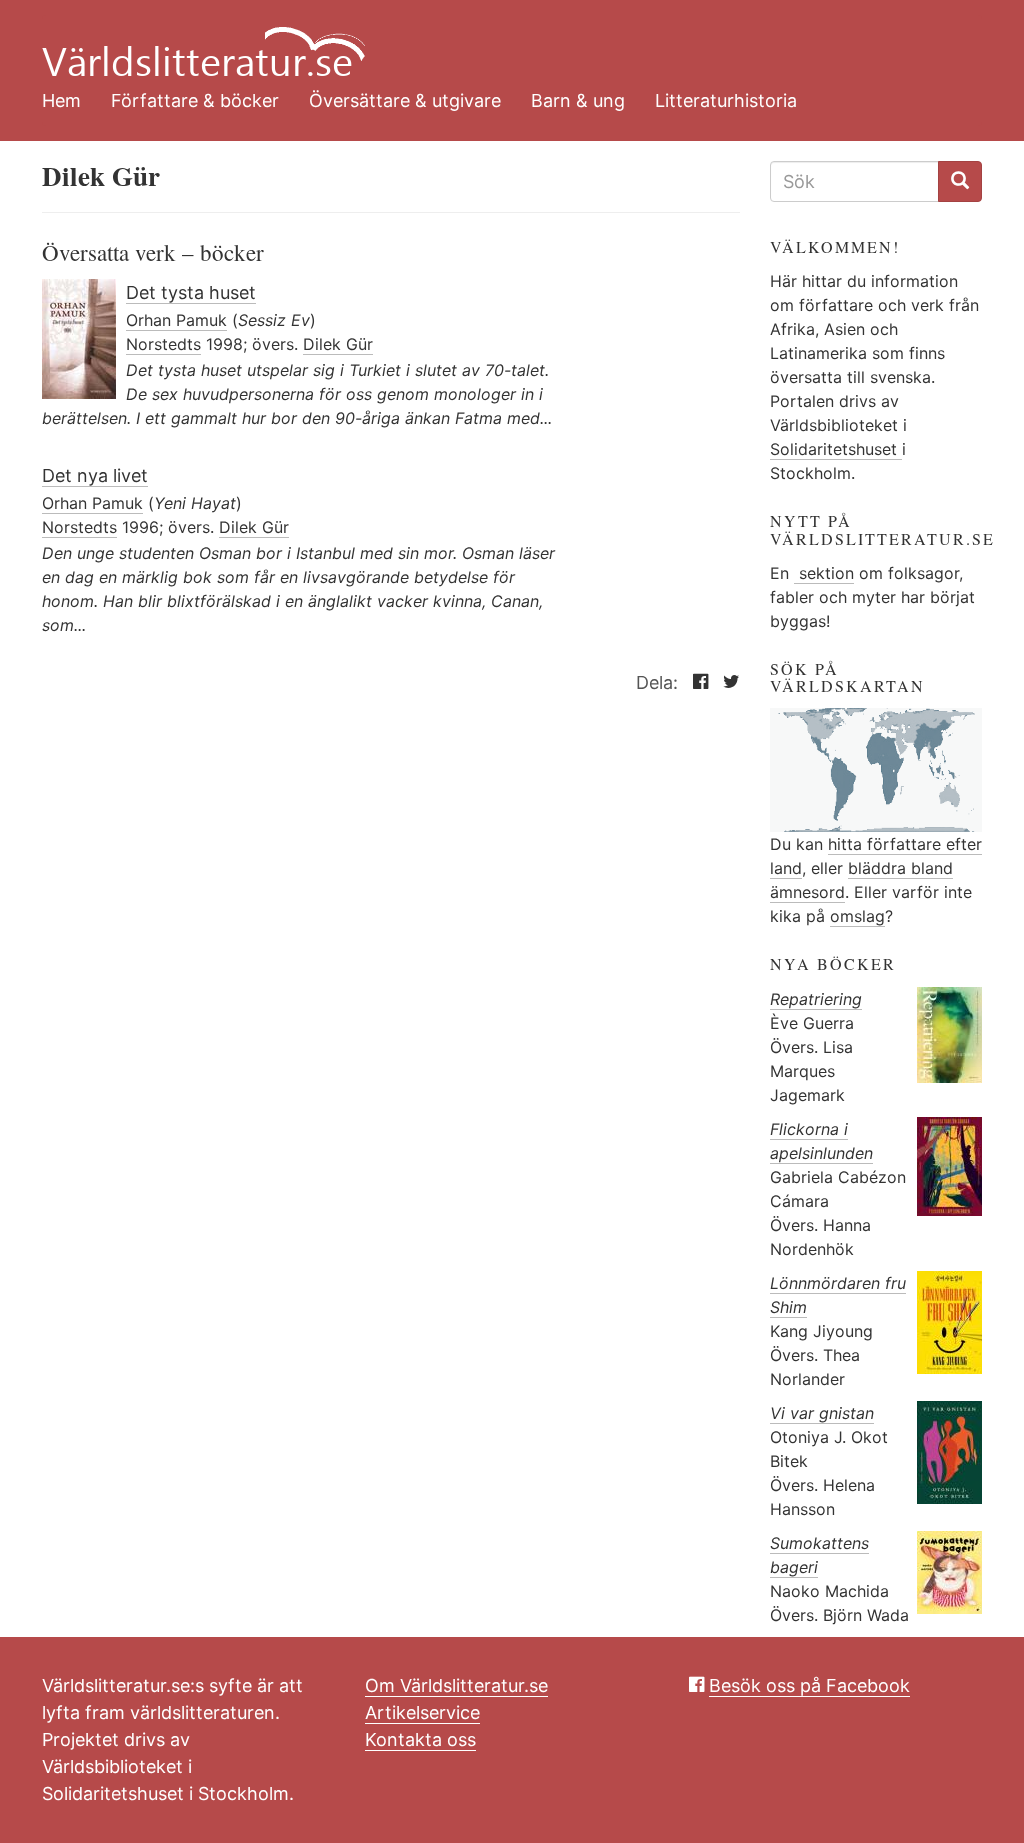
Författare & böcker (195, 100)
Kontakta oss (420, 1739)
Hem (61, 100)
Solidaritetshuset (836, 449)
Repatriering (816, 999)
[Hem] (497, 40)
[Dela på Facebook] (695, 682)
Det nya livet (95, 475)
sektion (824, 573)
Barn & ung (578, 100)
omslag (857, 916)
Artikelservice (422, 1712)
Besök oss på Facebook (809, 1685)
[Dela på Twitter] (726, 682)
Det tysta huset (191, 292)
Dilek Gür (338, 344)
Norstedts (163, 344)
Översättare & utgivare (405, 100)
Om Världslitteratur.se (456, 1685)
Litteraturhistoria (726, 100)
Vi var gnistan (822, 1413)
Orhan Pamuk (176, 320)
